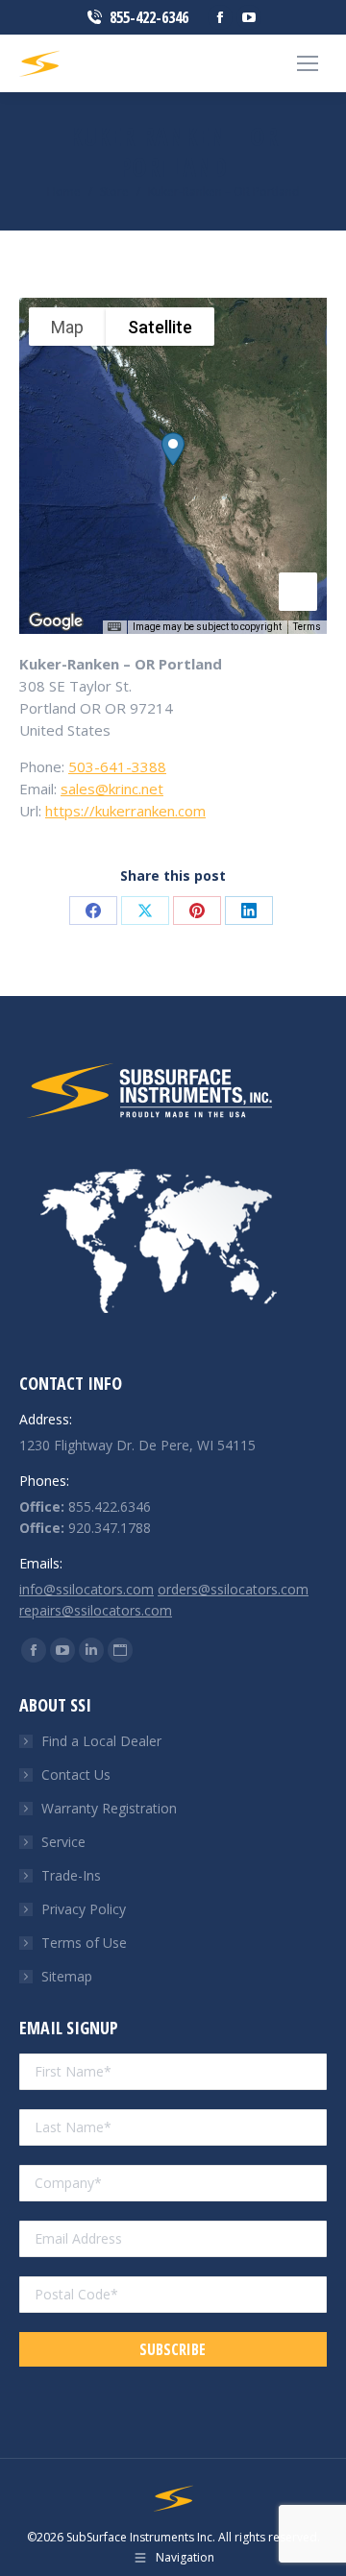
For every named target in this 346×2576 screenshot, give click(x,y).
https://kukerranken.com (125, 811)
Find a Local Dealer (101, 1741)
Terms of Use (84, 1943)
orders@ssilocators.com (233, 1589)
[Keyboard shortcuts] (114, 627)
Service (63, 1842)
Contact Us (76, 1774)
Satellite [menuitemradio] (160, 327)
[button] (173, 449)
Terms (307, 627)
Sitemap (67, 1976)
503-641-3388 (117, 766)
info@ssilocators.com (86, 1589)
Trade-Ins (71, 1875)
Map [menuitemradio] (67, 327)
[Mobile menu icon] (308, 63)
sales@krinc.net (112, 789)
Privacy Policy (84, 1909)
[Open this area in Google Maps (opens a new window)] (56, 621)
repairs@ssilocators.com (96, 1610)
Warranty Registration (109, 1808)
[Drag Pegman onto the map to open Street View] (298, 592)
